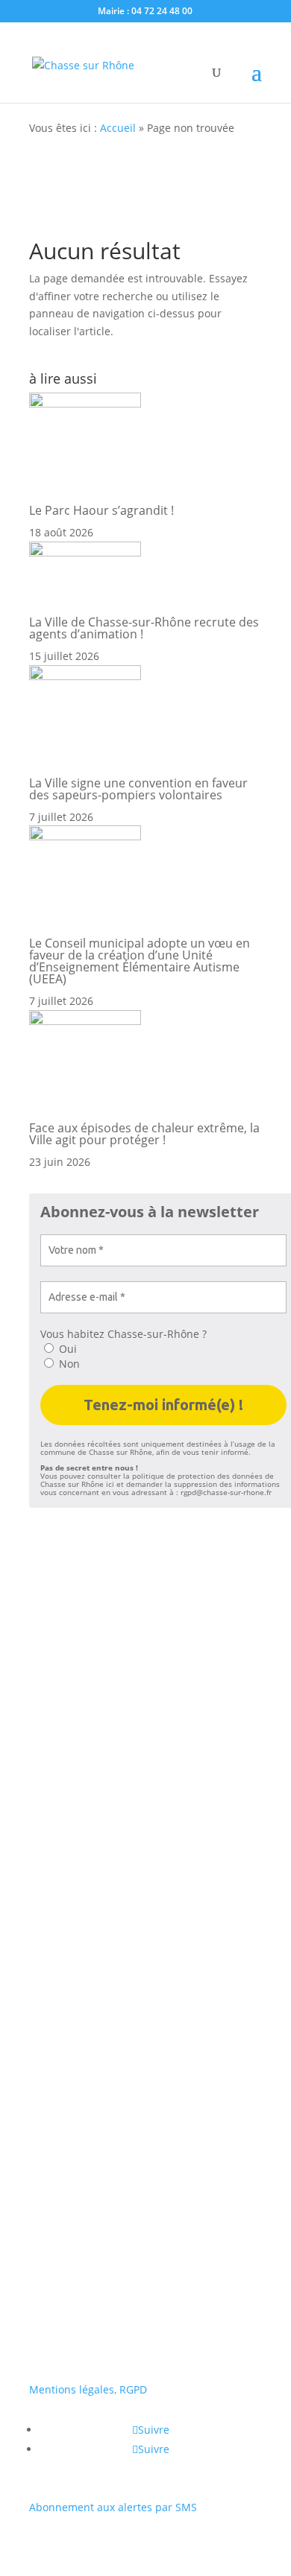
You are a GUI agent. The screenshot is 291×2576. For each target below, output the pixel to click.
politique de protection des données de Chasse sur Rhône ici (157, 1480)
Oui (66, 1349)
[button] (37, 2050)
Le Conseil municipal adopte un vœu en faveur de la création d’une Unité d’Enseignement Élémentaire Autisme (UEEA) (140, 961)
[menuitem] (145, 2093)
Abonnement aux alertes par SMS (113, 2507)
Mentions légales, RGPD (88, 2389)
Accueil (118, 128)
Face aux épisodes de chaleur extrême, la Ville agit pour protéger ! (144, 1134)
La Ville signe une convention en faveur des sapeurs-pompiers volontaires (138, 789)
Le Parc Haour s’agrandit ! (101, 510)
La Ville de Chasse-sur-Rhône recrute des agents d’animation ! (144, 628)
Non (68, 1364)
